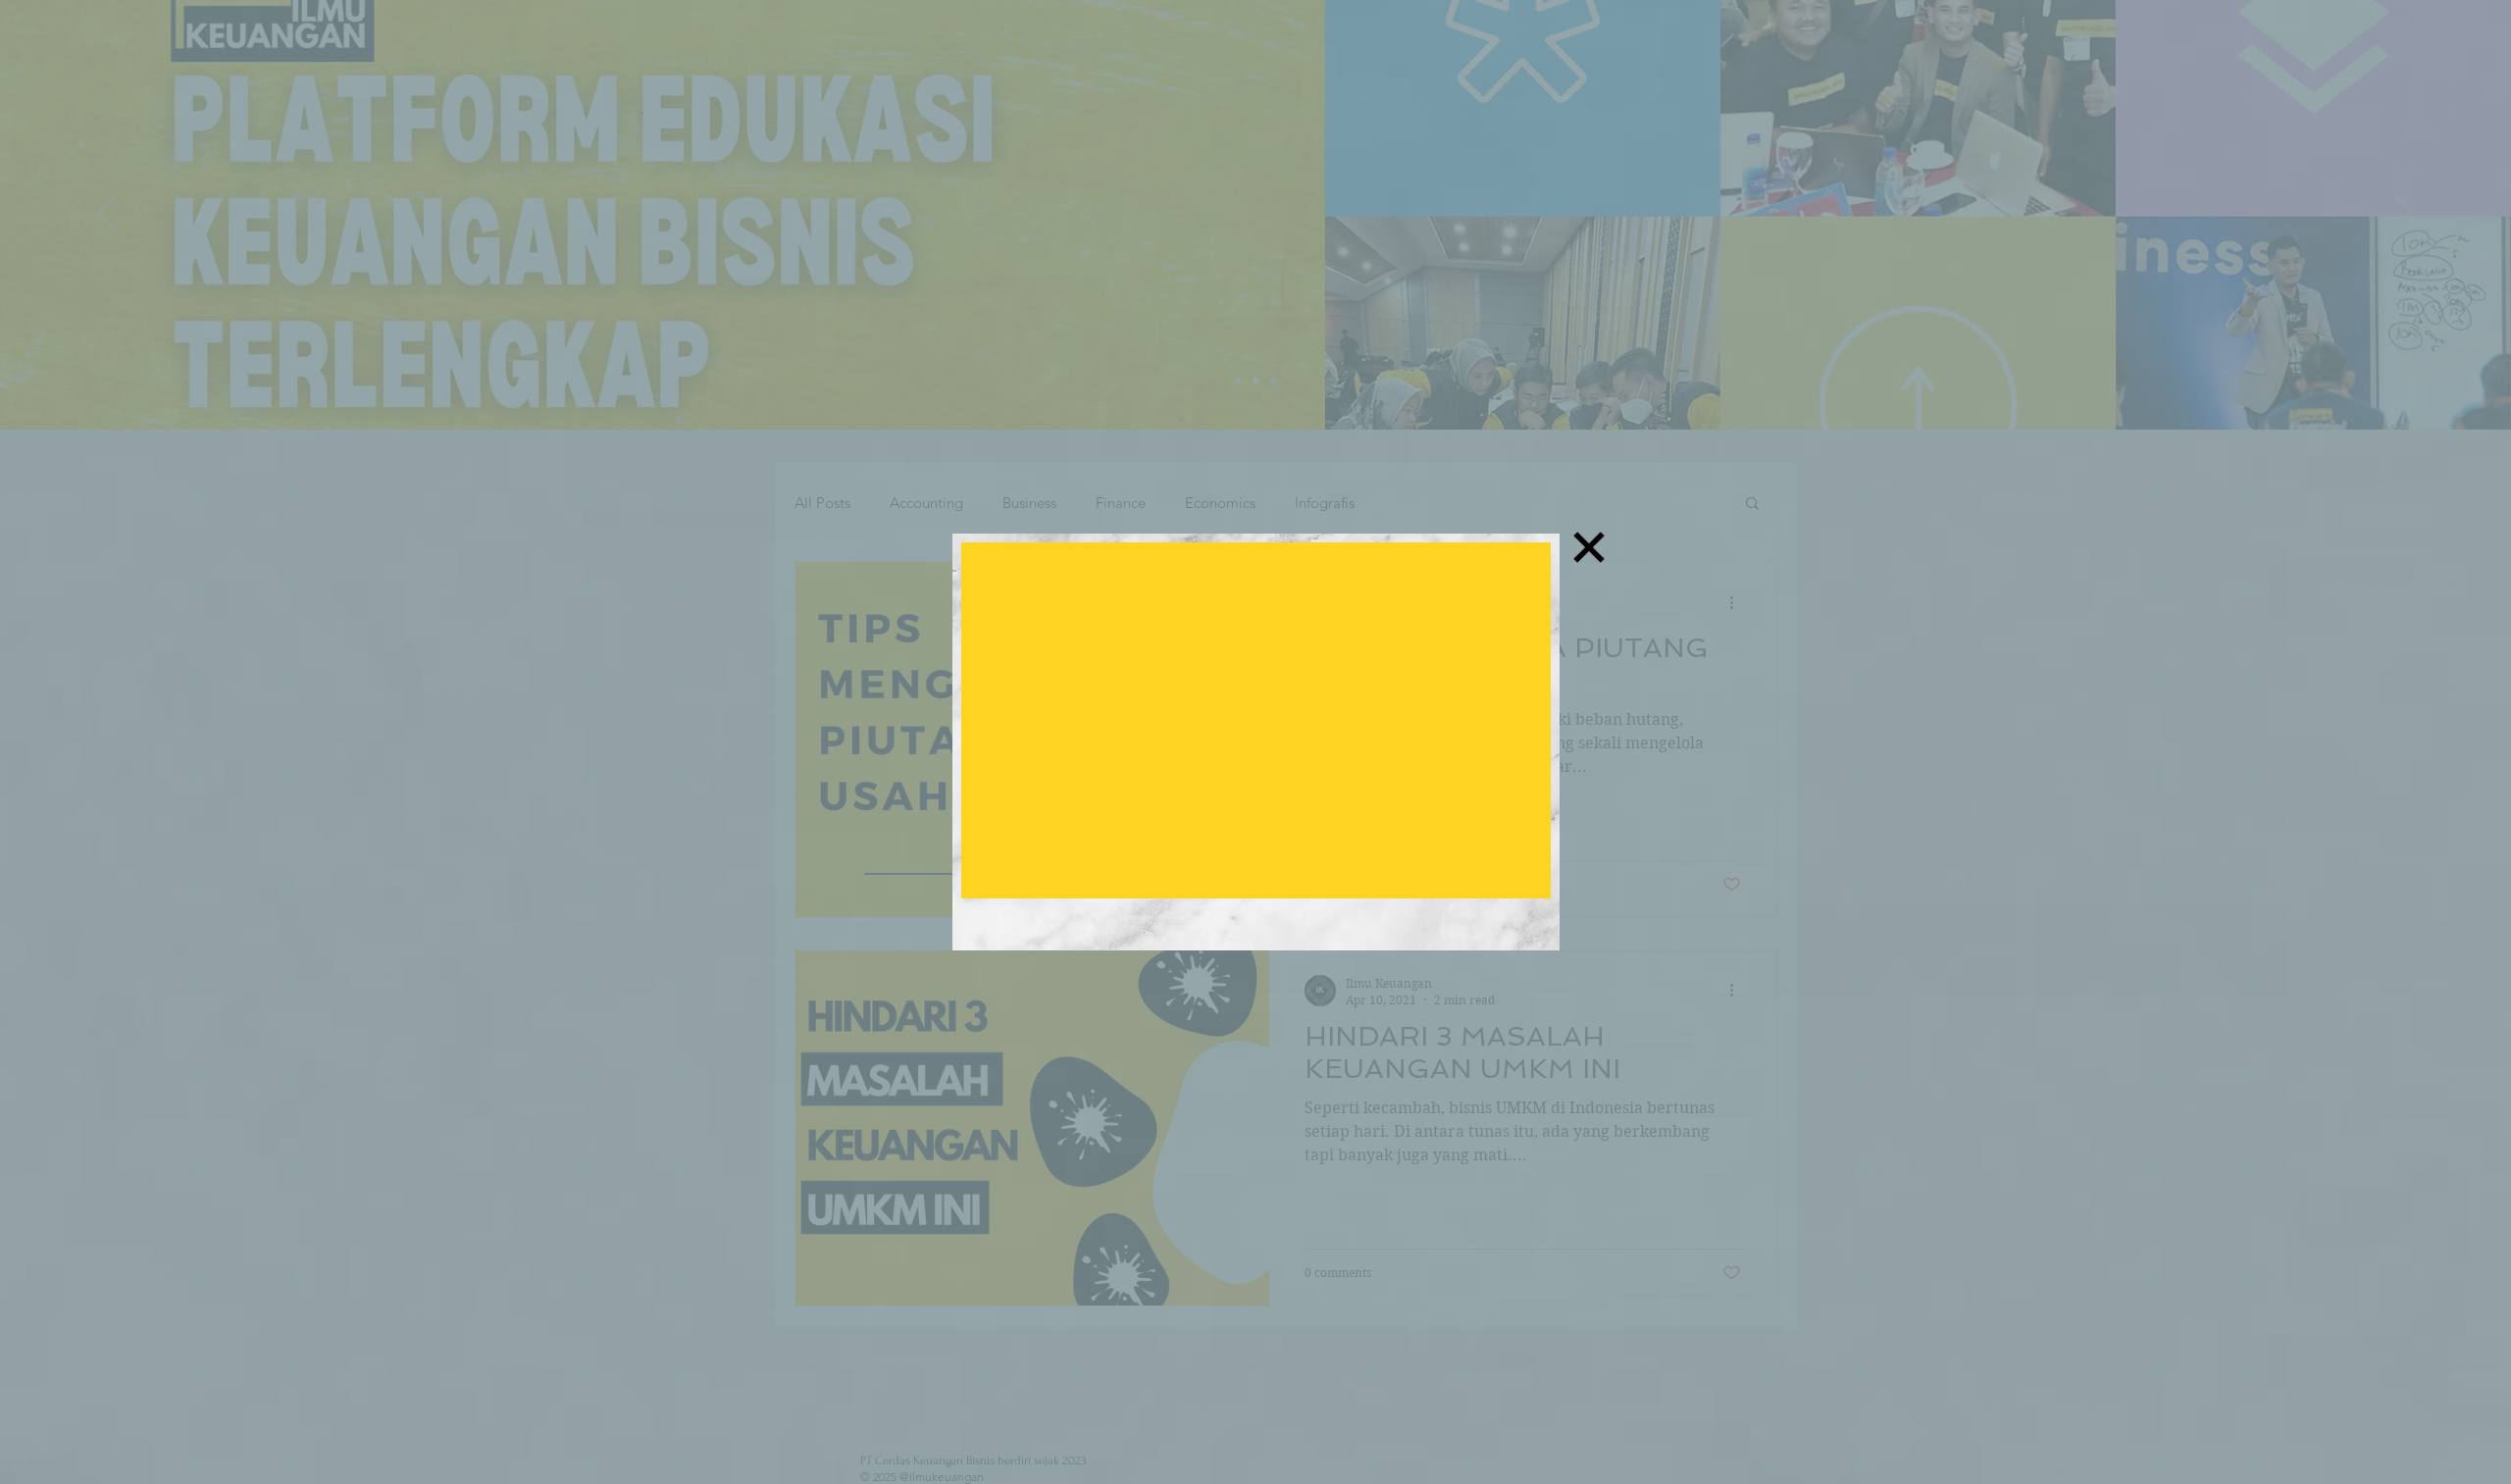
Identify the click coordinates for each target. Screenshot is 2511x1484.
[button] (1589, 547)
